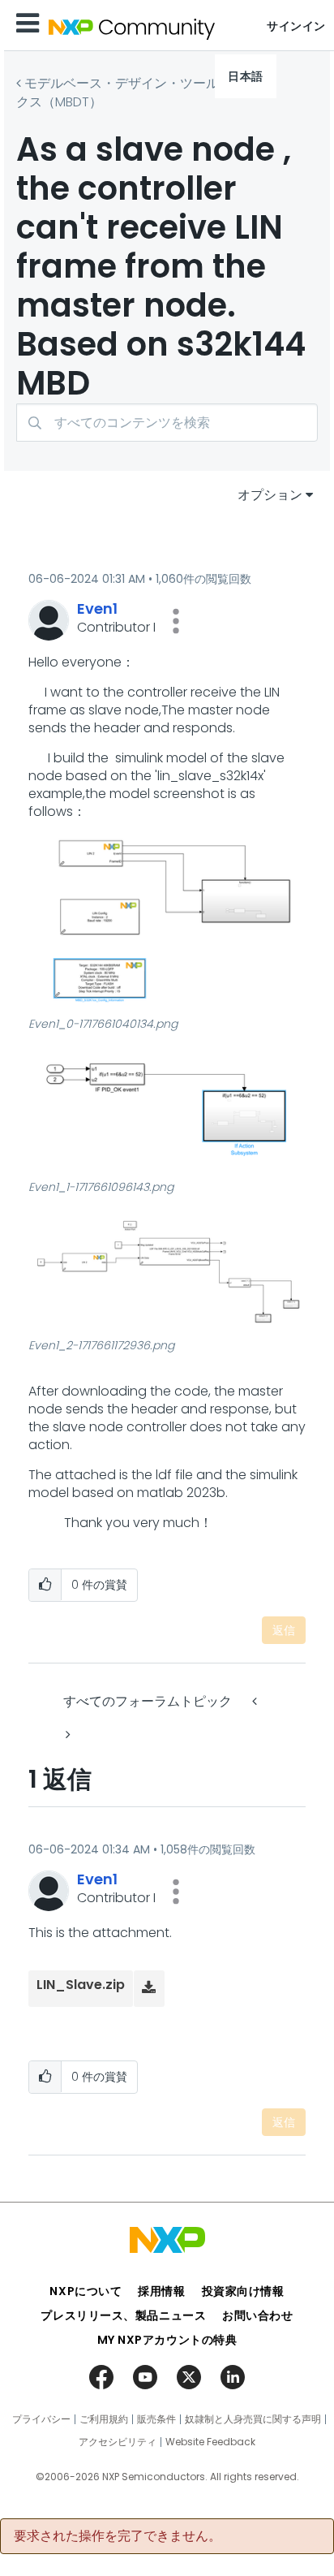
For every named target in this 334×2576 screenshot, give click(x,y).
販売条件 (156, 2419)
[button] (176, 621)
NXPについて (86, 2291)
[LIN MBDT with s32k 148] (256, 1701)
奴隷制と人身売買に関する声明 (253, 2419)
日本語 (246, 76)
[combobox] (167, 423)
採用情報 (161, 2291)
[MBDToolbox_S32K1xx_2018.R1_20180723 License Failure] (66, 1735)
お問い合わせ (257, 2315)
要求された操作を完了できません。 (118, 2536)
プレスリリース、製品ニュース (123, 2315)
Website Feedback (210, 2442)
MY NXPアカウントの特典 (167, 2340)
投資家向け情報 (243, 2291)
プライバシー (41, 2419)
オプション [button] (270, 495)
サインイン (296, 26)
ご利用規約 (104, 2419)
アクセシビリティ (118, 2442)
